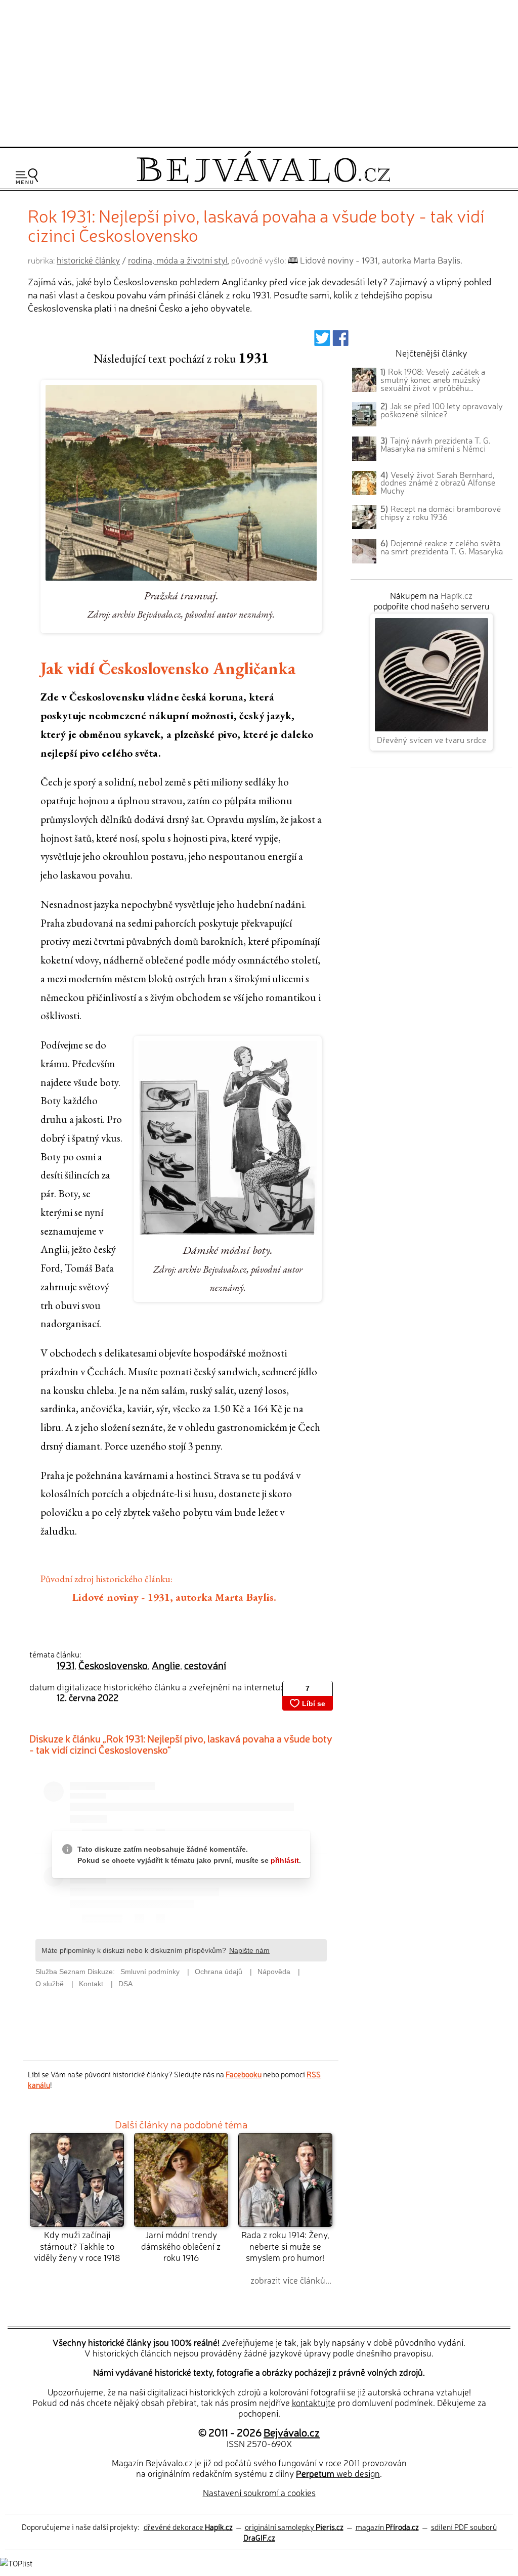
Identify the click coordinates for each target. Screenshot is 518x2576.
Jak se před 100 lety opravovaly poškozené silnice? (442, 410)
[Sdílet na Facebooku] (341, 341)
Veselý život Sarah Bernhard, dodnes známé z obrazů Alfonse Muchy (438, 483)
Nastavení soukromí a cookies (259, 2492)
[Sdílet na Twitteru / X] (322, 341)
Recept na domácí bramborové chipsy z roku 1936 (441, 512)
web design (338, 2473)
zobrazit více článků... (291, 2280)
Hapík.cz (457, 595)
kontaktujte (314, 2402)
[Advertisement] (259, 72)
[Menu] (27, 176)
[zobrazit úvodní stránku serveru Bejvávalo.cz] (263, 180)
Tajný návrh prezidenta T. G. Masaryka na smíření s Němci (436, 444)
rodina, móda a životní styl (178, 260)
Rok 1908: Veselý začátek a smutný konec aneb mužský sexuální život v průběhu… (433, 379)
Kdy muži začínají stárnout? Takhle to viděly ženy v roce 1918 (77, 2246)
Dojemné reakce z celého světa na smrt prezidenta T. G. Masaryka (442, 547)
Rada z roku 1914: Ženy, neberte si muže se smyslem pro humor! (285, 2246)
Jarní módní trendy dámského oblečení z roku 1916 (181, 2246)
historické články (88, 260)
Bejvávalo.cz (292, 2432)
